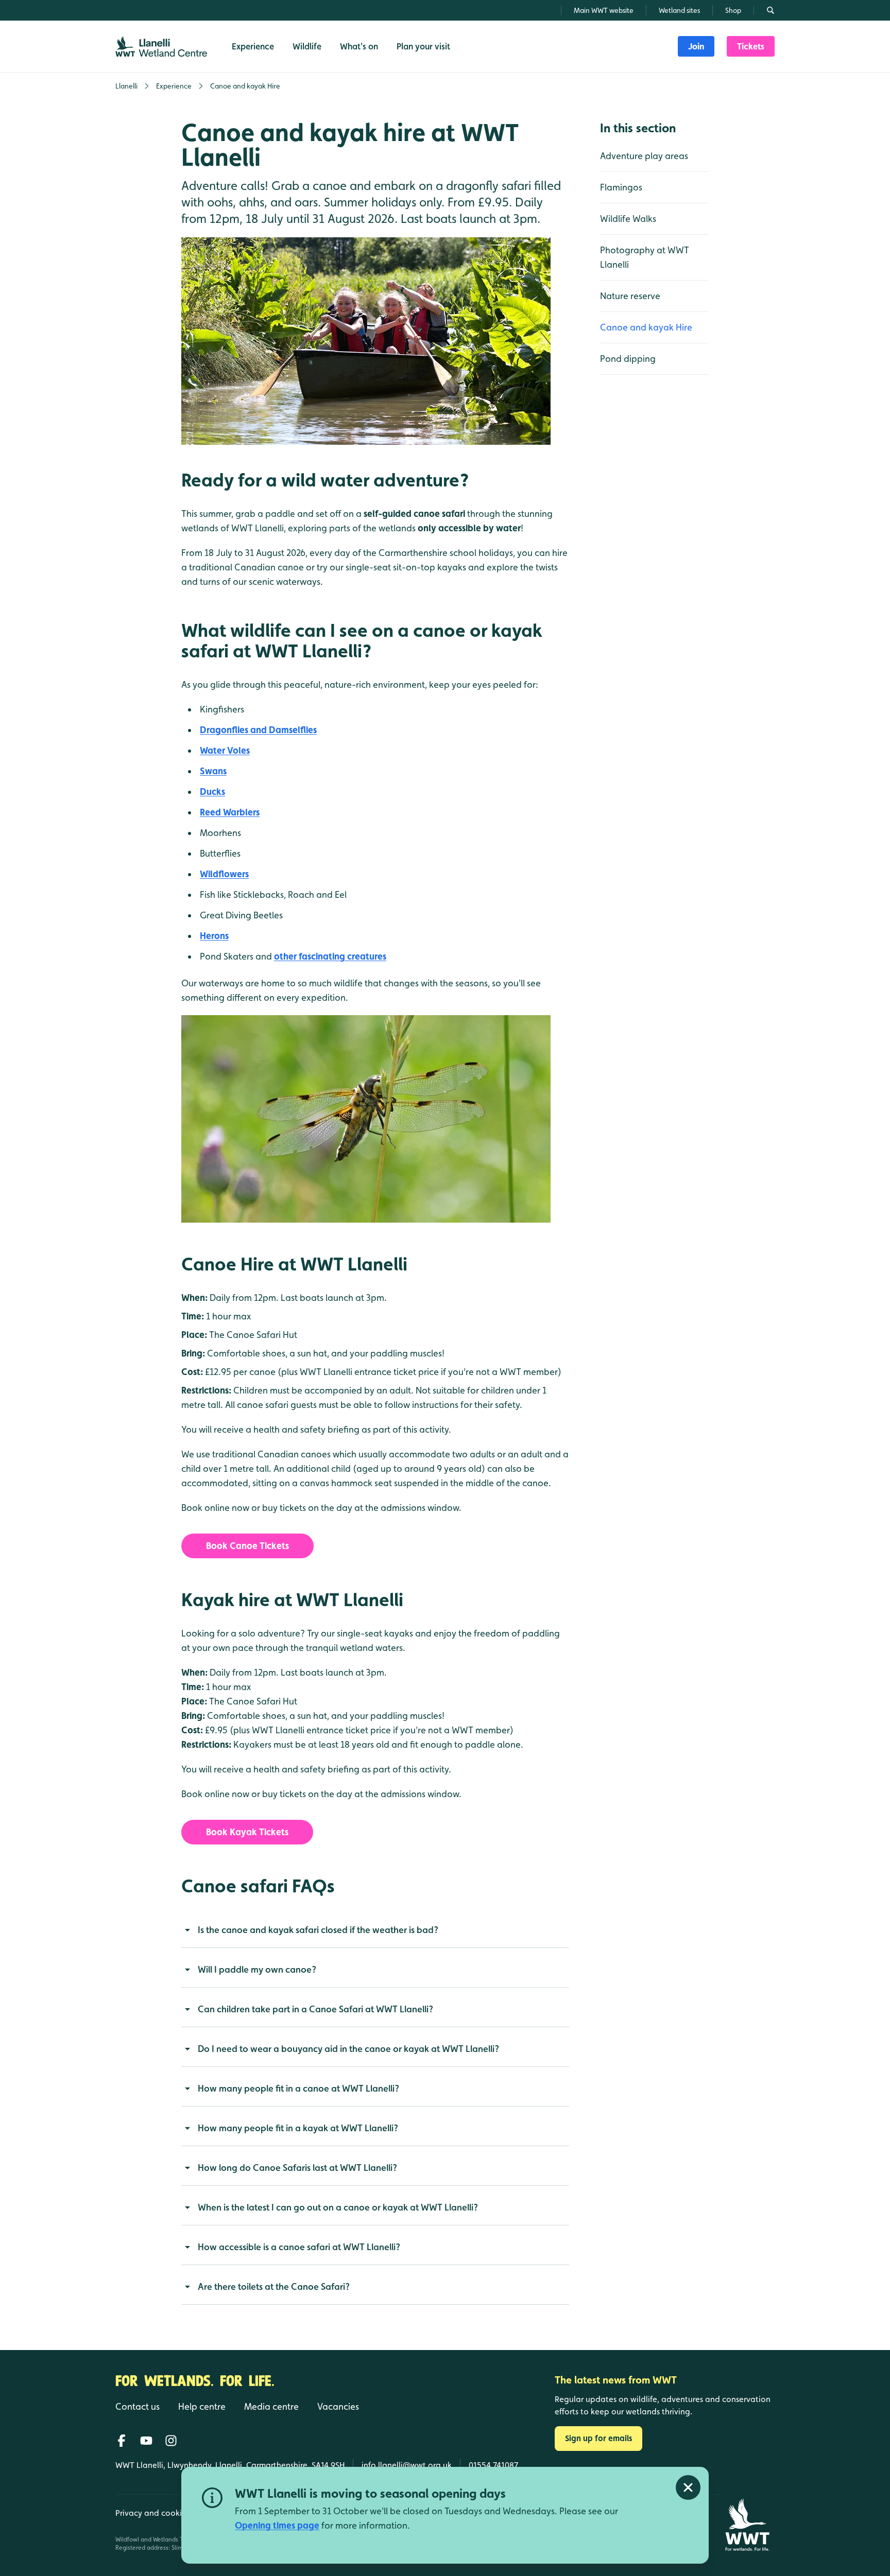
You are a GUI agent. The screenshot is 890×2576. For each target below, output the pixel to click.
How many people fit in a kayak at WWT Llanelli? (298, 2128)
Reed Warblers (230, 812)
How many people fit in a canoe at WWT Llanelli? (298, 2088)
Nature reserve (630, 296)
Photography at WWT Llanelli (645, 257)
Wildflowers (224, 874)
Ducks (212, 791)
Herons (214, 936)
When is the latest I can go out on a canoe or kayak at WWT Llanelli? (338, 2207)
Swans (213, 771)
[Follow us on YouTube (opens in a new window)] (146, 2441)
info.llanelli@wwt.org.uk (407, 2465)
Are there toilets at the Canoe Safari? (274, 2286)
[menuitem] (696, 46)
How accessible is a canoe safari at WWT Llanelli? (299, 2247)
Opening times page (277, 2525)
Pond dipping (628, 359)
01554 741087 (493, 2465)
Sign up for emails (598, 2438)
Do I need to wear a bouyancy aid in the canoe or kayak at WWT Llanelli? (348, 2049)
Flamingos (621, 187)
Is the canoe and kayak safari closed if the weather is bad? (318, 1930)
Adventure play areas (644, 156)
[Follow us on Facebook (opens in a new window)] (122, 2441)
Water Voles (225, 750)
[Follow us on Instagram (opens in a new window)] (171, 2441)
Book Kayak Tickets (247, 1832)
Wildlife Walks (628, 219)
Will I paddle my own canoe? (257, 1969)
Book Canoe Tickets (247, 1546)
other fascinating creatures (330, 956)
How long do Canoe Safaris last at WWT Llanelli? (297, 2168)
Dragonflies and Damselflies (258, 730)
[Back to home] (747, 2525)
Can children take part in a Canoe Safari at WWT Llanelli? (315, 2009)
